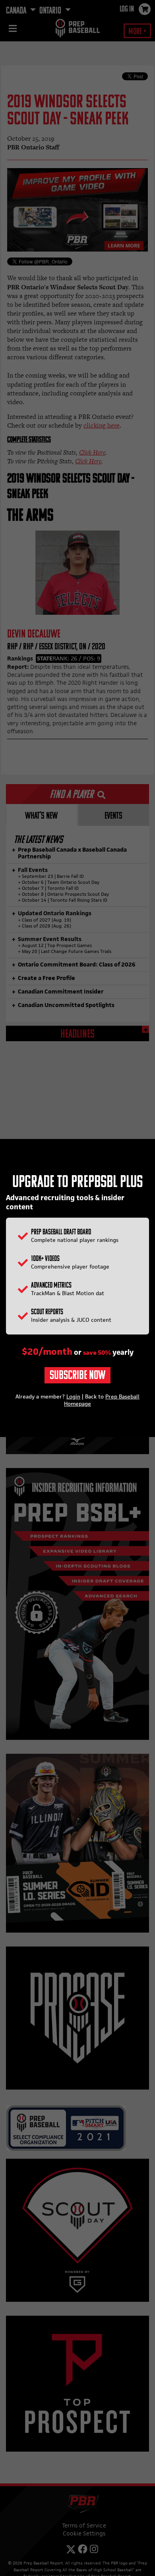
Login (73, 1396)
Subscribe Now (77, 1376)
